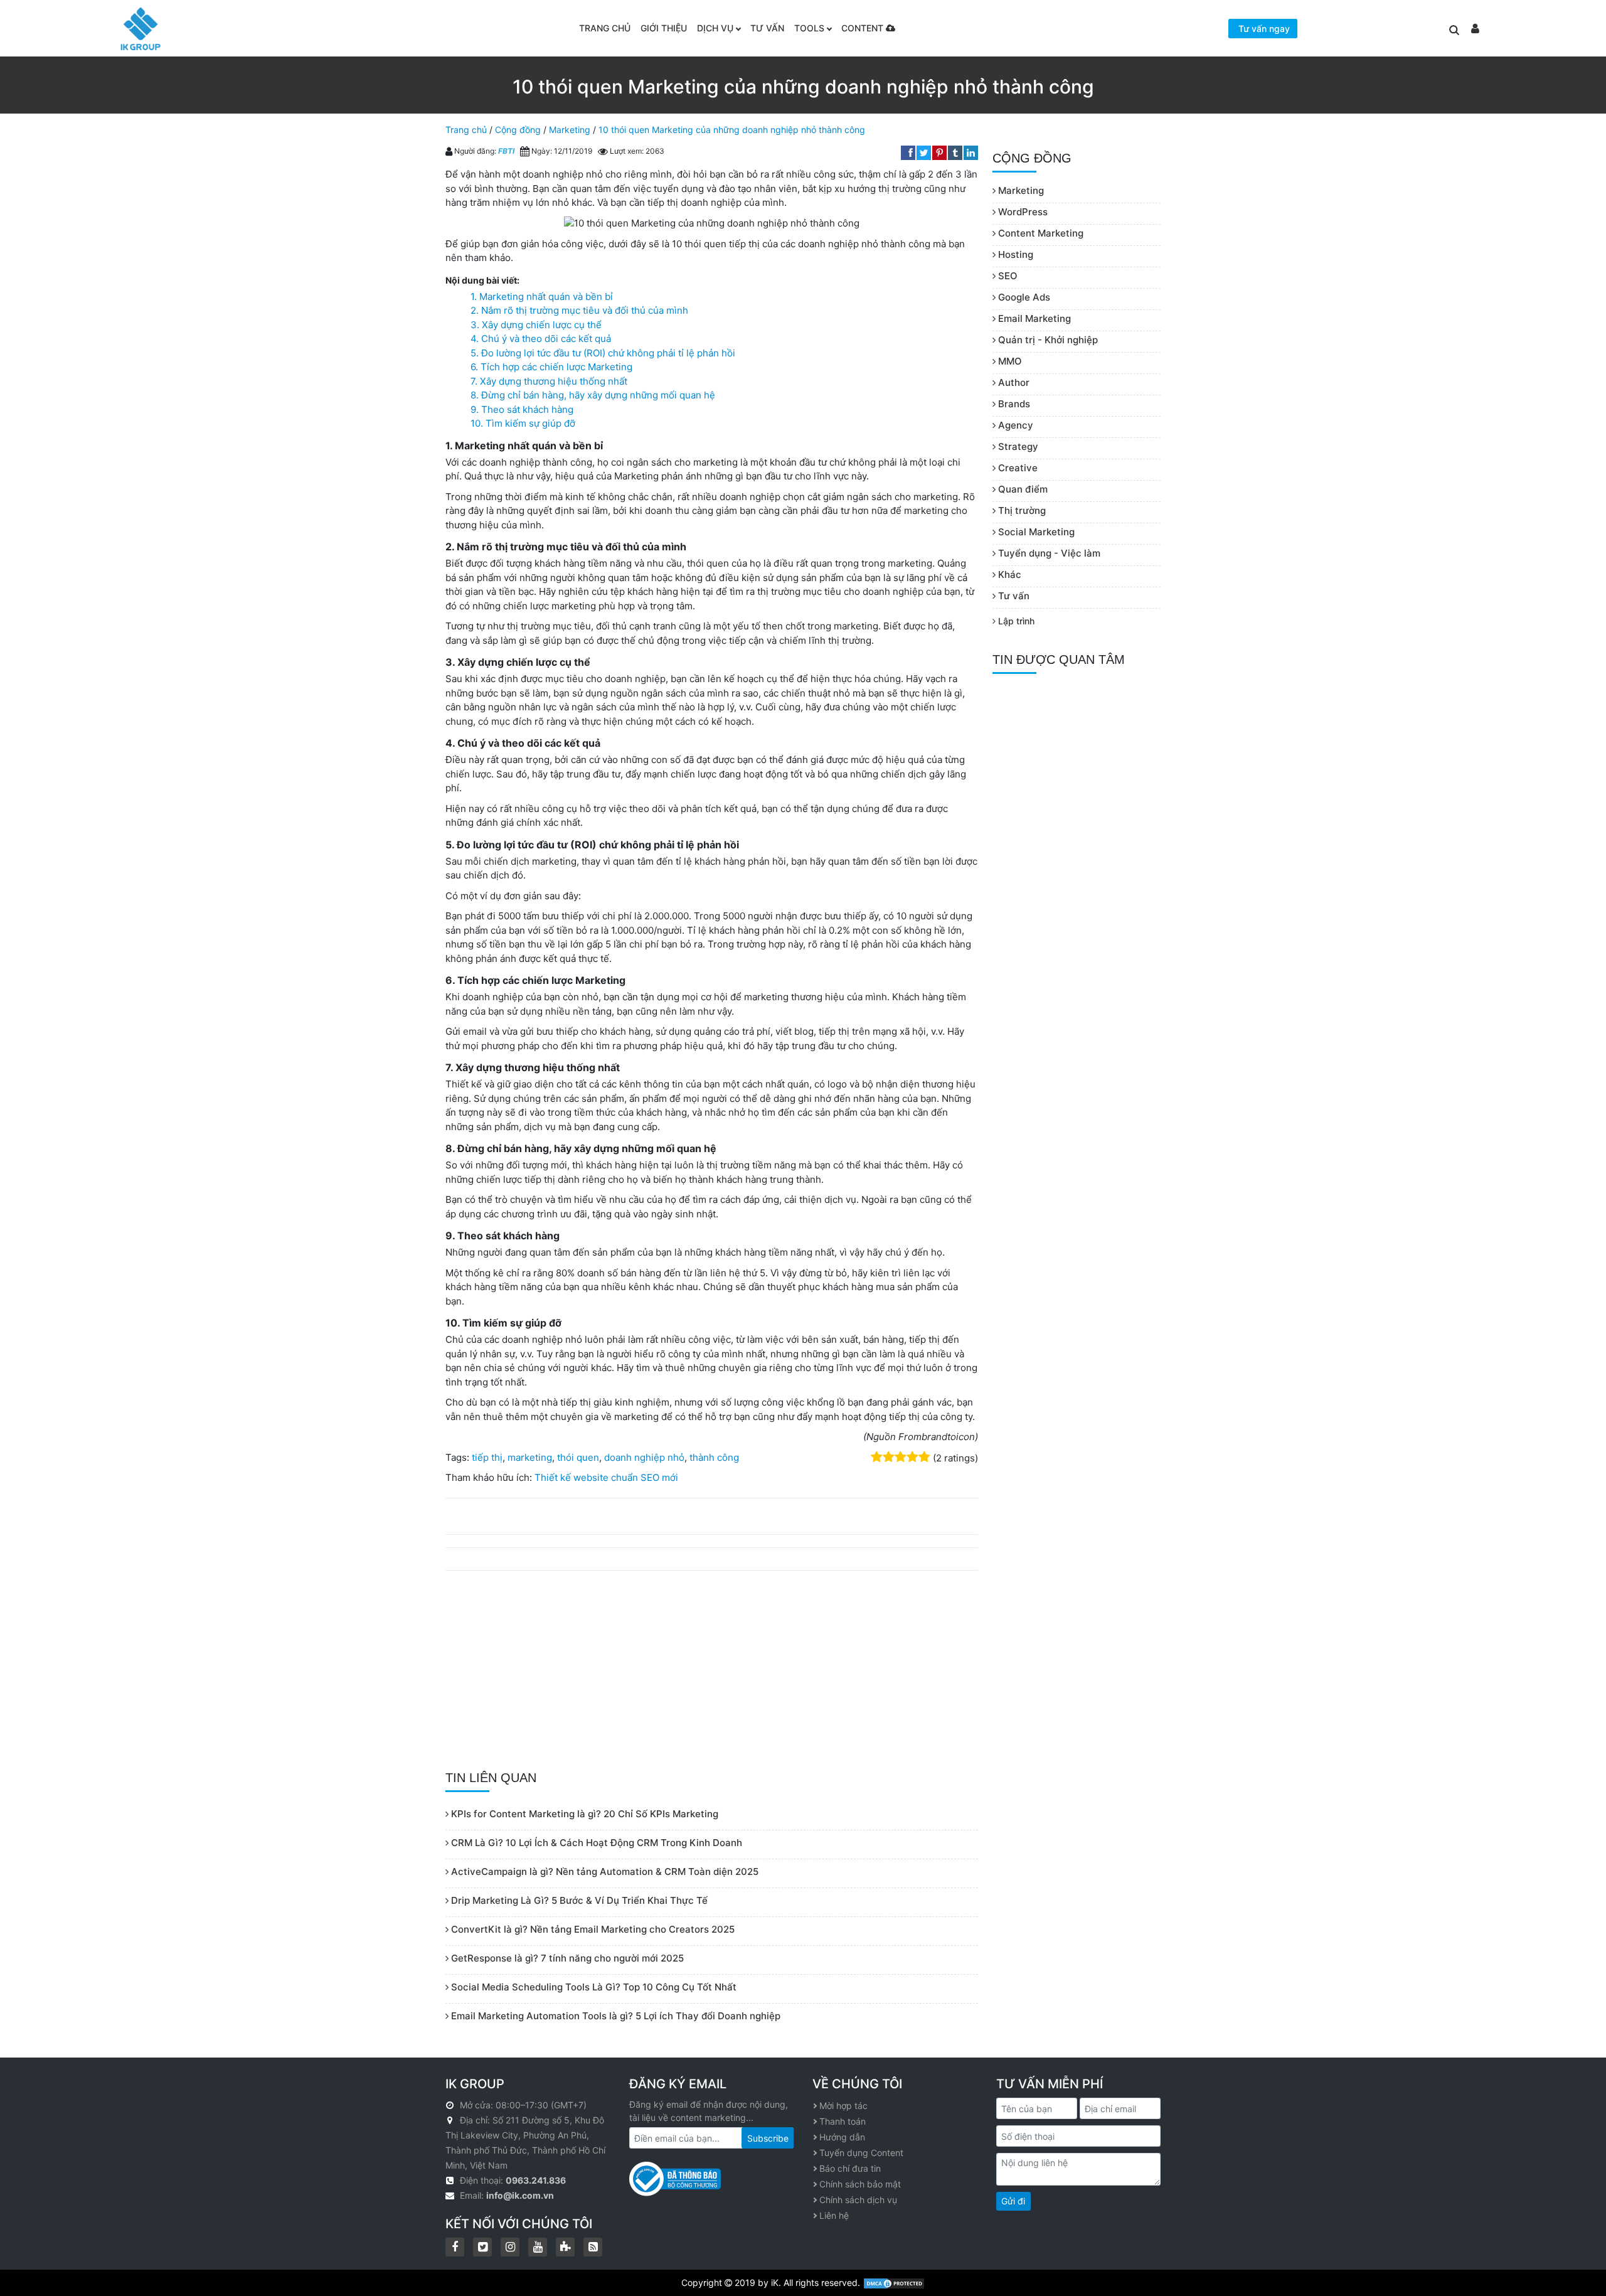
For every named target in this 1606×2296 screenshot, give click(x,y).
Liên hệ (834, 2215)
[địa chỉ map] (451, 2120)
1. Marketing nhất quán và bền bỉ (542, 296)
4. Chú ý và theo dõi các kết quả (541, 339)
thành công (714, 1457)
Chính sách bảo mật (860, 2184)
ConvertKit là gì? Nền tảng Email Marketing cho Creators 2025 (592, 1929)
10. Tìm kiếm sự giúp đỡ (523, 423)
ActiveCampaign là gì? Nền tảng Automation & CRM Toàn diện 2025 (604, 1872)
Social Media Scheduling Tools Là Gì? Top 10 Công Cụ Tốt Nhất (593, 1987)
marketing (530, 1457)
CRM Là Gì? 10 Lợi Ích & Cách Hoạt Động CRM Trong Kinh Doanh (595, 1843)
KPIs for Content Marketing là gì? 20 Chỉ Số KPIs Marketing (583, 1814)
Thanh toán (843, 2121)
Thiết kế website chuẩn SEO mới (606, 1477)
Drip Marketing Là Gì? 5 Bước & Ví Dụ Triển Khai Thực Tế (578, 1900)
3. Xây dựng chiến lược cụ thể (536, 325)
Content (864, 28)
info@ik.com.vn (520, 2195)
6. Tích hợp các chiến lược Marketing (551, 367)
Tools (809, 28)
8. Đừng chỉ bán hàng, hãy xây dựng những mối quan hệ (593, 395)
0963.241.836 (536, 2180)
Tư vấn (767, 28)
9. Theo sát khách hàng (522, 409)
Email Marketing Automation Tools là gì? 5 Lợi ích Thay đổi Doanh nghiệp (614, 2016)
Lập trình (1015, 621)
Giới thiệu (664, 28)
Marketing (570, 130)
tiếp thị (487, 1457)
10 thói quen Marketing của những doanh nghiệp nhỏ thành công (732, 130)
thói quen (578, 1457)
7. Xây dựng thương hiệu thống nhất (549, 381)
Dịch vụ (715, 28)
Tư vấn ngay (1264, 29)
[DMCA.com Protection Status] (894, 2283)
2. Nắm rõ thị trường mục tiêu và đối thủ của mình (579, 310)
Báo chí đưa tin (850, 2168)
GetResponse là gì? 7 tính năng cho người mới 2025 (566, 1958)
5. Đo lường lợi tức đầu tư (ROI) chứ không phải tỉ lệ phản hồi (603, 353)
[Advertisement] (712, 1671)
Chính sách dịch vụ (858, 2200)
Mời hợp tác (843, 2106)
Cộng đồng (518, 130)
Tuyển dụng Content (861, 2153)
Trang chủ (605, 28)
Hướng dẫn (842, 2137)
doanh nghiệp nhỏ (644, 1457)
